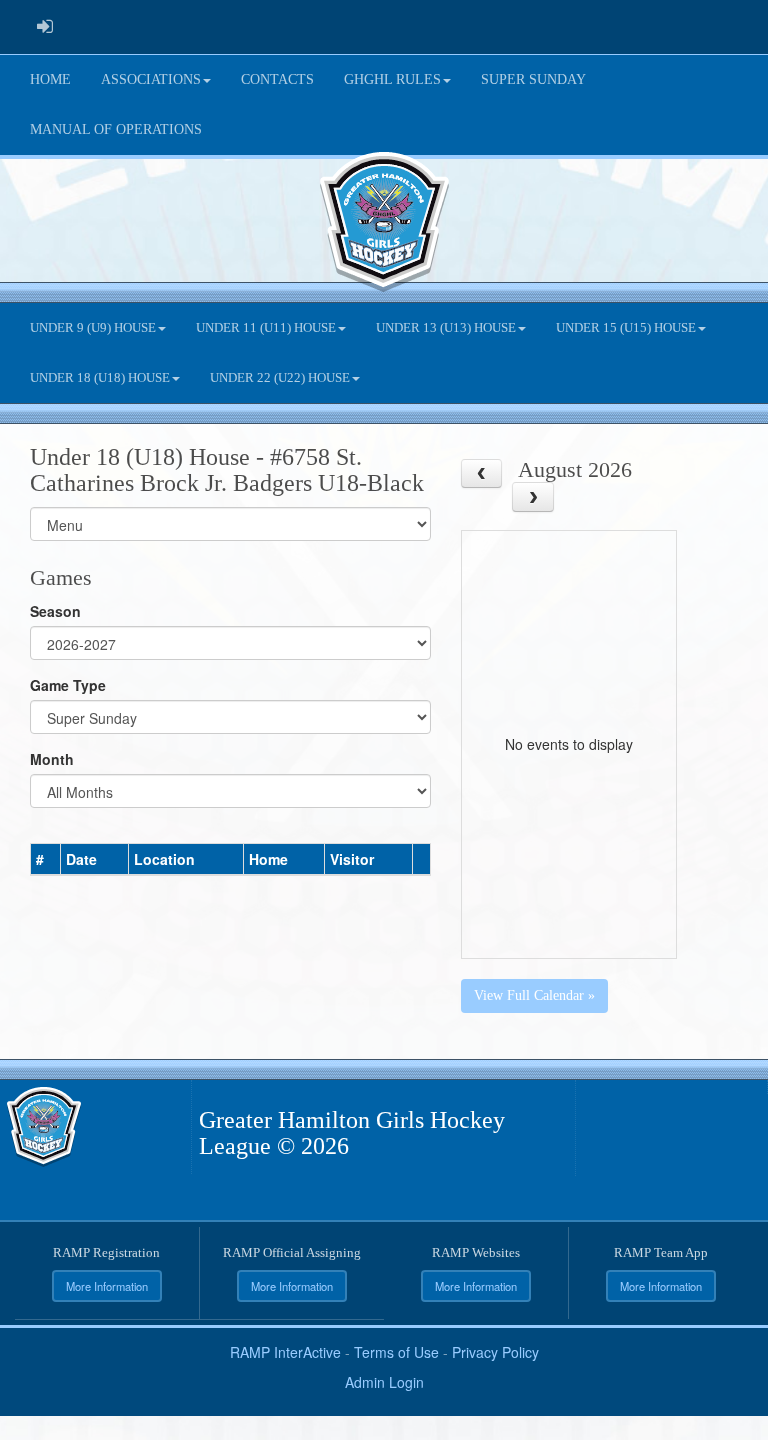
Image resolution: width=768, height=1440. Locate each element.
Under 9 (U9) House (93, 328)
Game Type (68, 685)
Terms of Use (396, 1352)
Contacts (277, 79)
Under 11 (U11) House (266, 328)
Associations (151, 79)
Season (55, 611)
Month (52, 759)
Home (50, 79)
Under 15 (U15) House (626, 328)
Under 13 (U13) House (446, 328)
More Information (107, 1286)
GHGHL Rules (392, 79)
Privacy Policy (495, 1352)
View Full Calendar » (534, 995)
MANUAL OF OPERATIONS (116, 129)
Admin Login (384, 1382)
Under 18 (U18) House (100, 378)
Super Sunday (533, 79)
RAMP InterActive (285, 1352)
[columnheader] (46, 859)
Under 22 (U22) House (280, 378)
